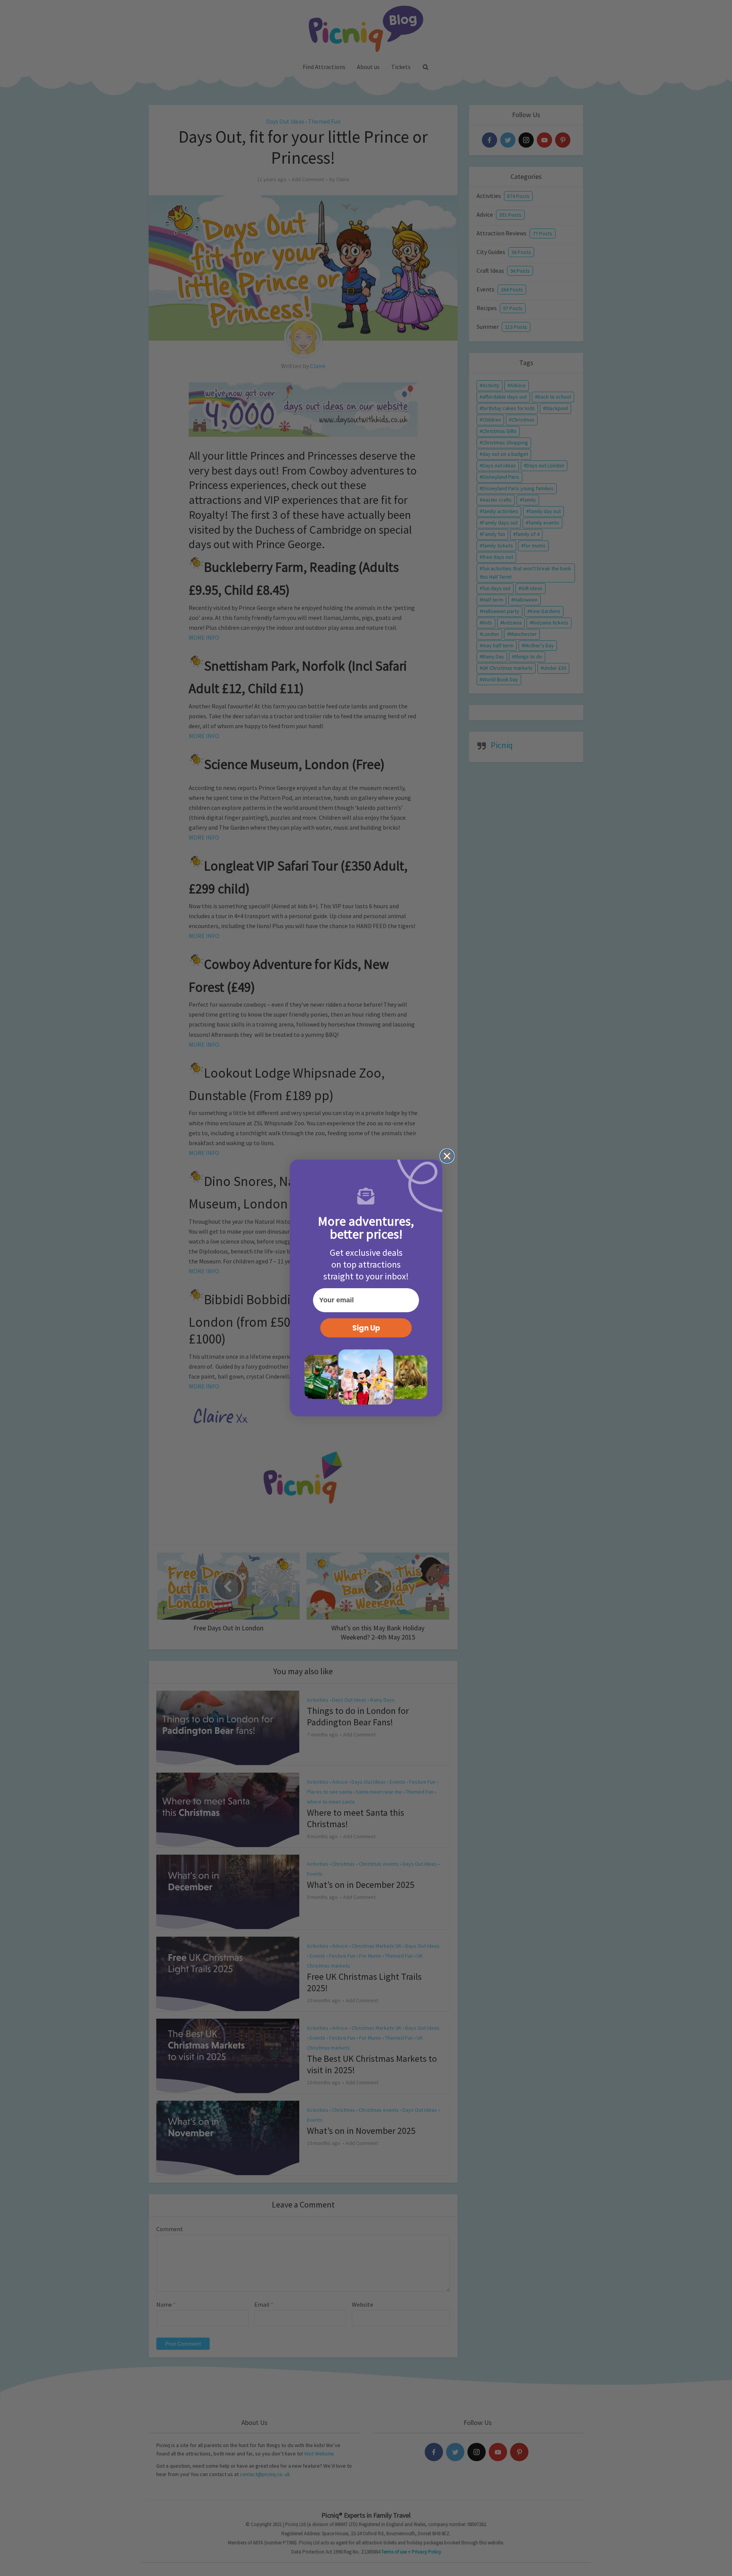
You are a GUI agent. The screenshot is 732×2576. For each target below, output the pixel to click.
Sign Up (366, 1328)
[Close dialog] (447, 1156)
